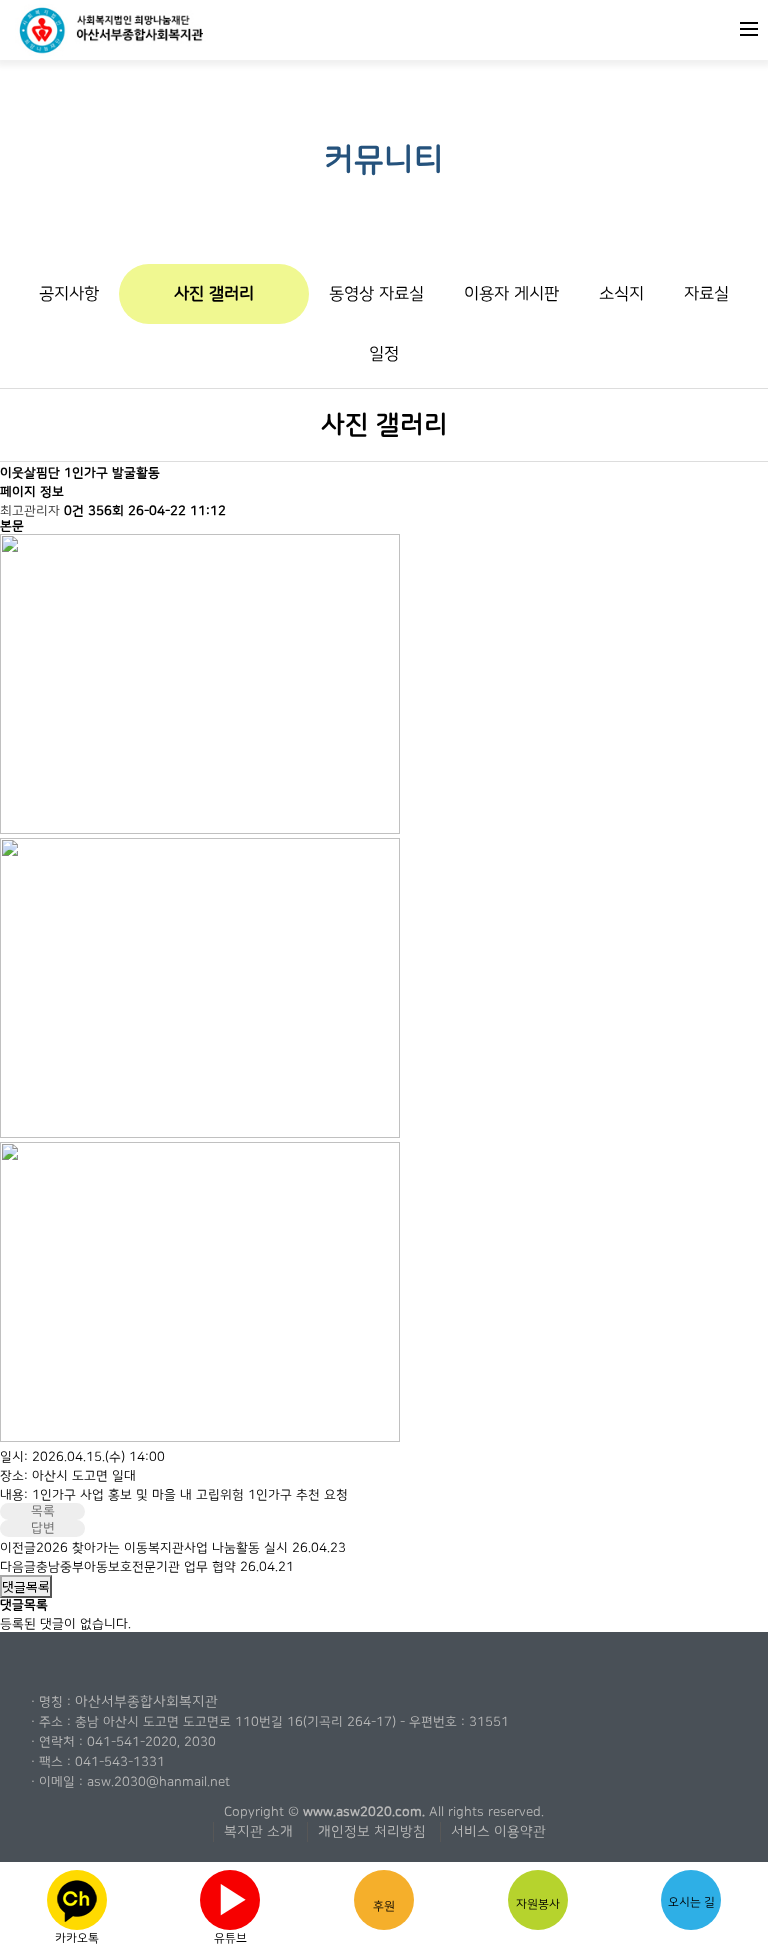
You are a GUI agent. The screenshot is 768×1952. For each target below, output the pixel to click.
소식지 (621, 293)
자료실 (706, 293)
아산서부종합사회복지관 (146, 1702)
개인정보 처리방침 (372, 1832)
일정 (384, 353)
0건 (74, 511)
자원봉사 (538, 1904)
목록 (43, 1511)
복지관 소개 (258, 1832)
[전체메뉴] (749, 27)
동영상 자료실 (376, 293)
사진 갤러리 (214, 293)
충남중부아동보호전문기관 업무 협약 (136, 1567)
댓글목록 (26, 1586)
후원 (384, 1906)
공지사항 (69, 293)
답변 (43, 1528)
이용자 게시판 (511, 293)
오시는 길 (691, 1902)
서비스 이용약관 (498, 1832)
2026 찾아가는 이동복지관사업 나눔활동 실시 (162, 1548)
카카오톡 (77, 1900)
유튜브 (232, 1904)
